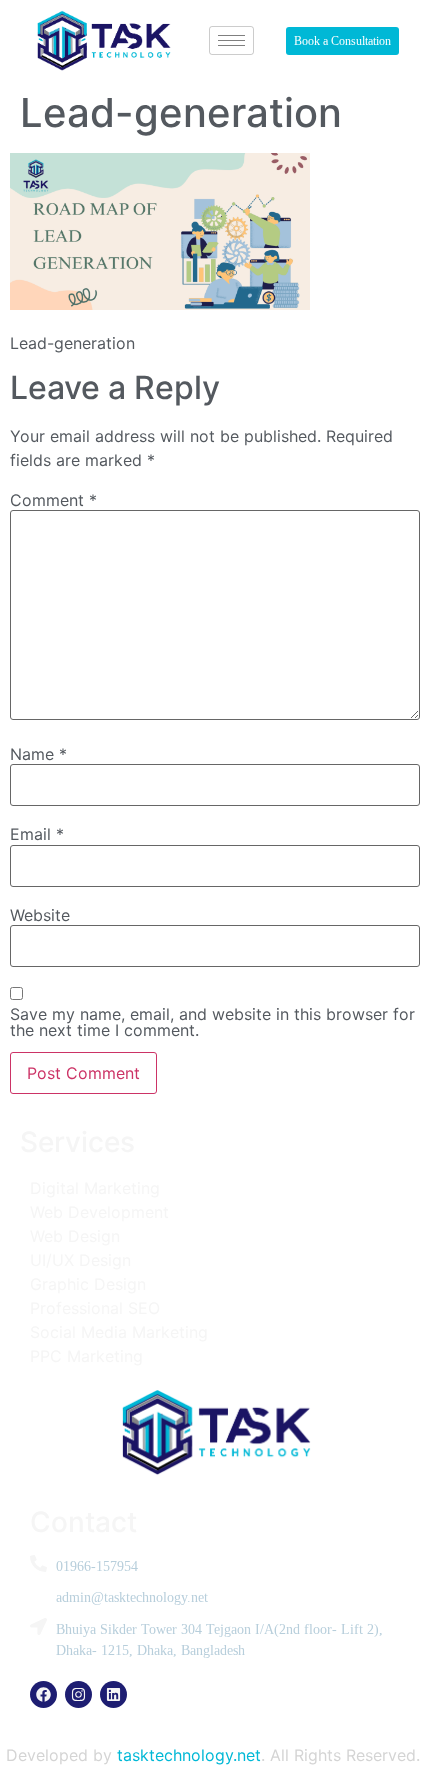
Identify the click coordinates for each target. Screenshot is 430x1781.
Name (38, 754)
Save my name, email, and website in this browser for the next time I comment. (212, 1022)
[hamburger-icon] (231, 40)
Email (37, 834)
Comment (53, 500)
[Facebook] (43, 1694)
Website (40, 915)
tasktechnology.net (189, 1755)
